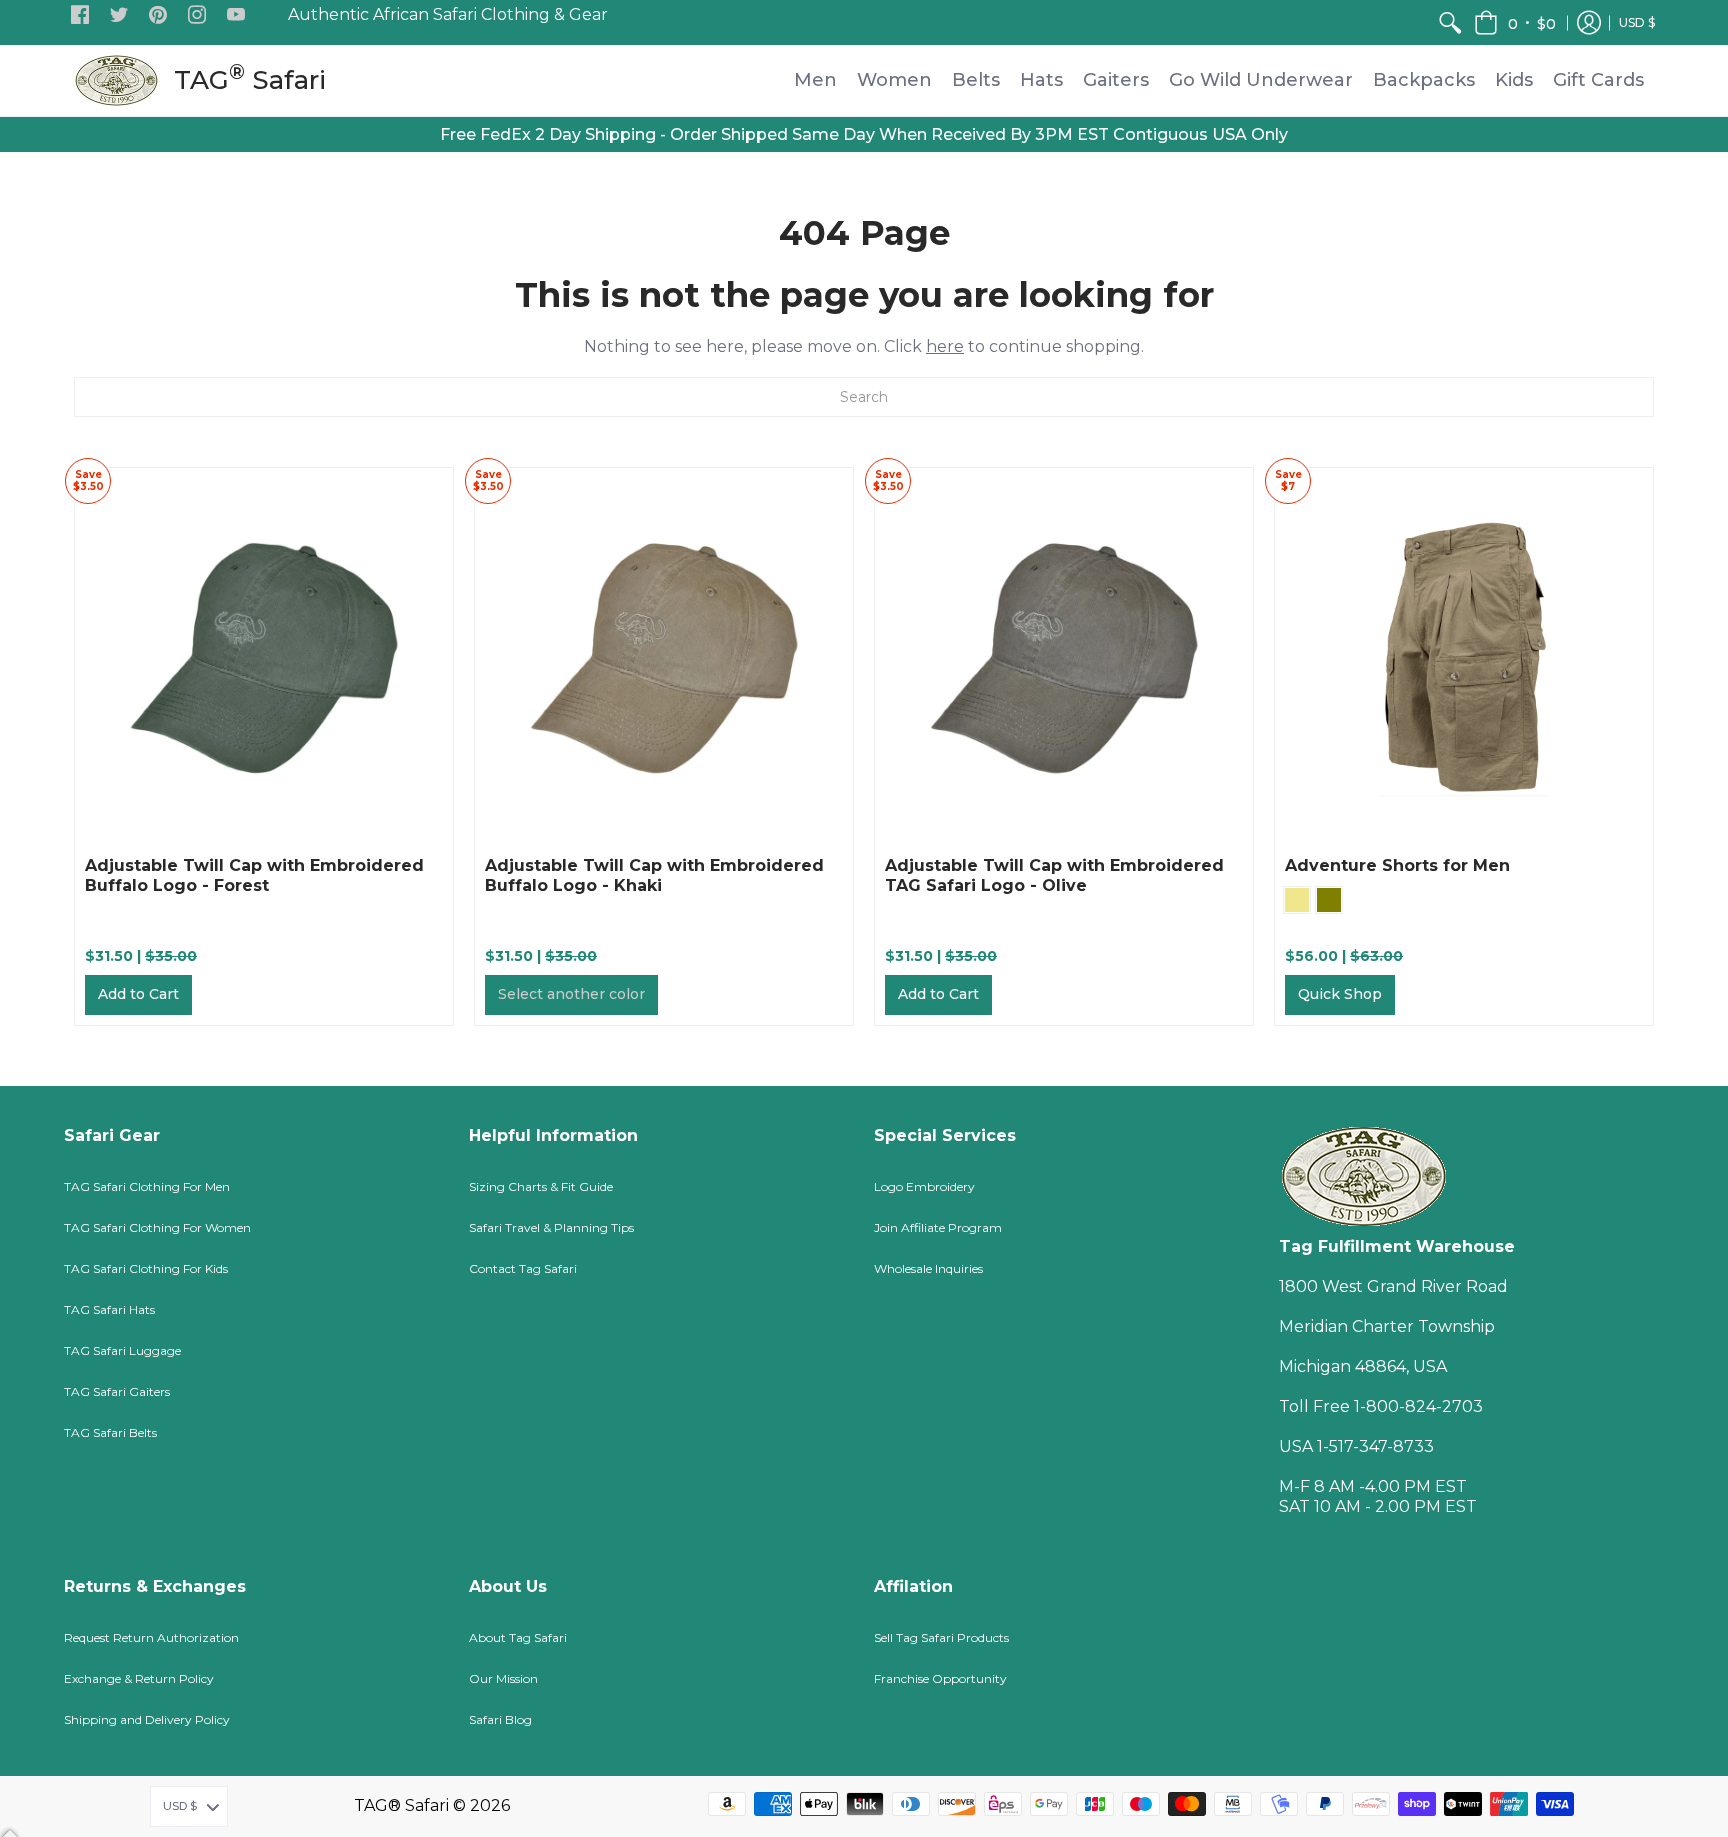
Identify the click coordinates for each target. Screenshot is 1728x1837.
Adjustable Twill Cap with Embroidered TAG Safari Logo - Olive (1054, 875)
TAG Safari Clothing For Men (147, 1186)
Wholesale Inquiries (928, 1268)
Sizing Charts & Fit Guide (541, 1186)
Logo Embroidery (924, 1186)
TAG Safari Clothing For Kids (146, 1268)
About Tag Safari (518, 1637)
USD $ (1637, 22)
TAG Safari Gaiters (117, 1391)
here (945, 346)
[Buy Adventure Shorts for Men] (1464, 657)
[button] (80, 16)
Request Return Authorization (151, 1637)
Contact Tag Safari (523, 1268)
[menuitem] (1450, 22)
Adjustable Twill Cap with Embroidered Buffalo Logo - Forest (254, 875)
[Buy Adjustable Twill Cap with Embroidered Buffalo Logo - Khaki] (664, 657)
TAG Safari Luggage (122, 1350)
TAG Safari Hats (109, 1309)
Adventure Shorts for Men (1397, 865)
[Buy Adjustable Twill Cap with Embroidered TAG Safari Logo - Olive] (1064, 657)
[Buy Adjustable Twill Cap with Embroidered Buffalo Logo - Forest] (264, 657)
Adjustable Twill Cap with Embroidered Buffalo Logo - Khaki (654, 875)
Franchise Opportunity (940, 1678)
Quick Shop (1340, 994)
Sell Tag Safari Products (941, 1637)
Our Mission (503, 1678)
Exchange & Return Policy (139, 1678)
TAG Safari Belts (110, 1432)
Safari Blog (500, 1719)
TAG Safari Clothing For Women (157, 1227)
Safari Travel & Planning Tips (551, 1227)
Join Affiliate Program (938, 1227)
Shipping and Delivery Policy (147, 1719)
